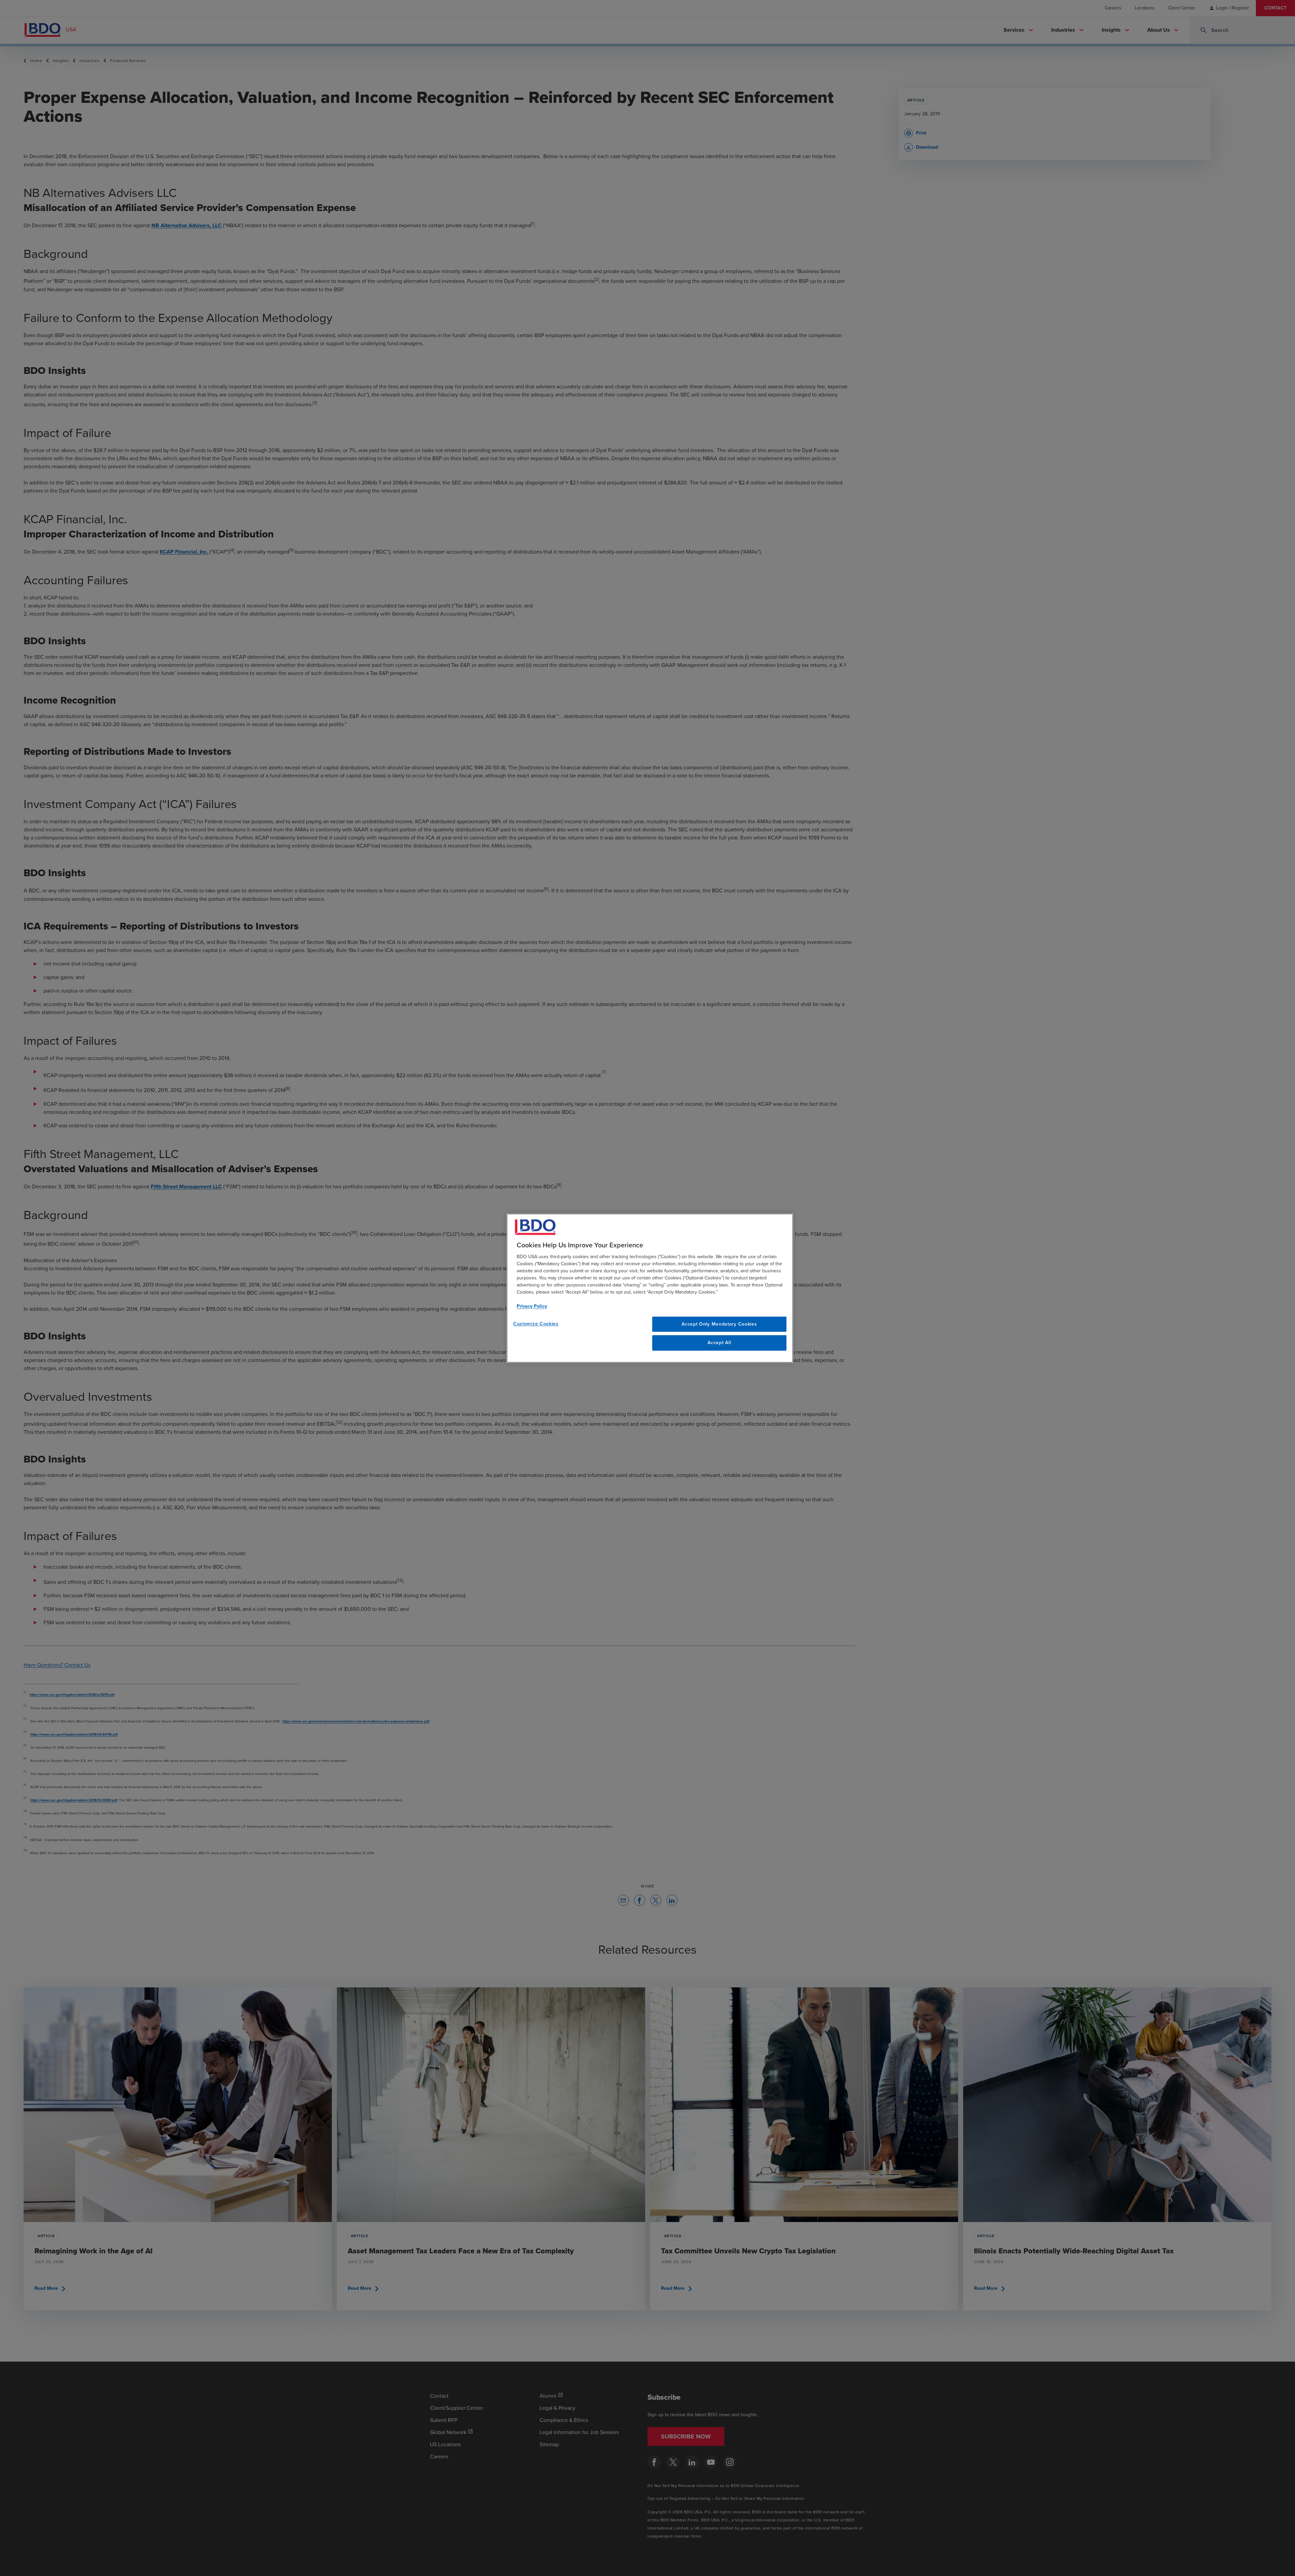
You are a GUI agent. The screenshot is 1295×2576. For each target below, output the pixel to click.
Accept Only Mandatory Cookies (719, 1324)
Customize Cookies (536, 1324)
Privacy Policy (532, 1306)
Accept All (719, 1343)
